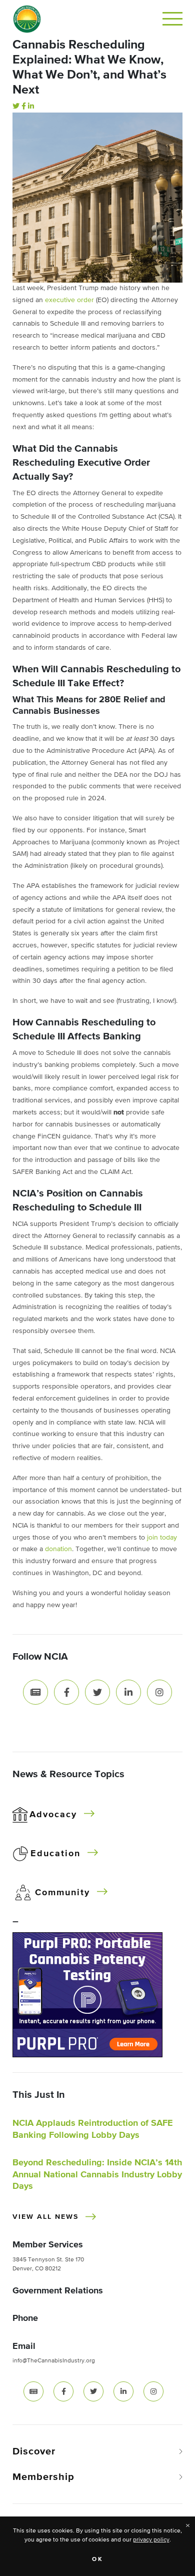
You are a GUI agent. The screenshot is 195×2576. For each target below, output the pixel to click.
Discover (34, 2451)
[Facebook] (24, 107)
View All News (45, 2217)
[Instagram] (159, 1692)
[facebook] (63, 2391)
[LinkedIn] (31, 107)
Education (55, 1854)
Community (62, 1893)
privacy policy (151, 2540)
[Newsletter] (35, 1692)
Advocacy (53, 1815)
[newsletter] (33, 2391)
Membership (43, 2477)
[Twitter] (16, 107)
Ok (98, 2559)
